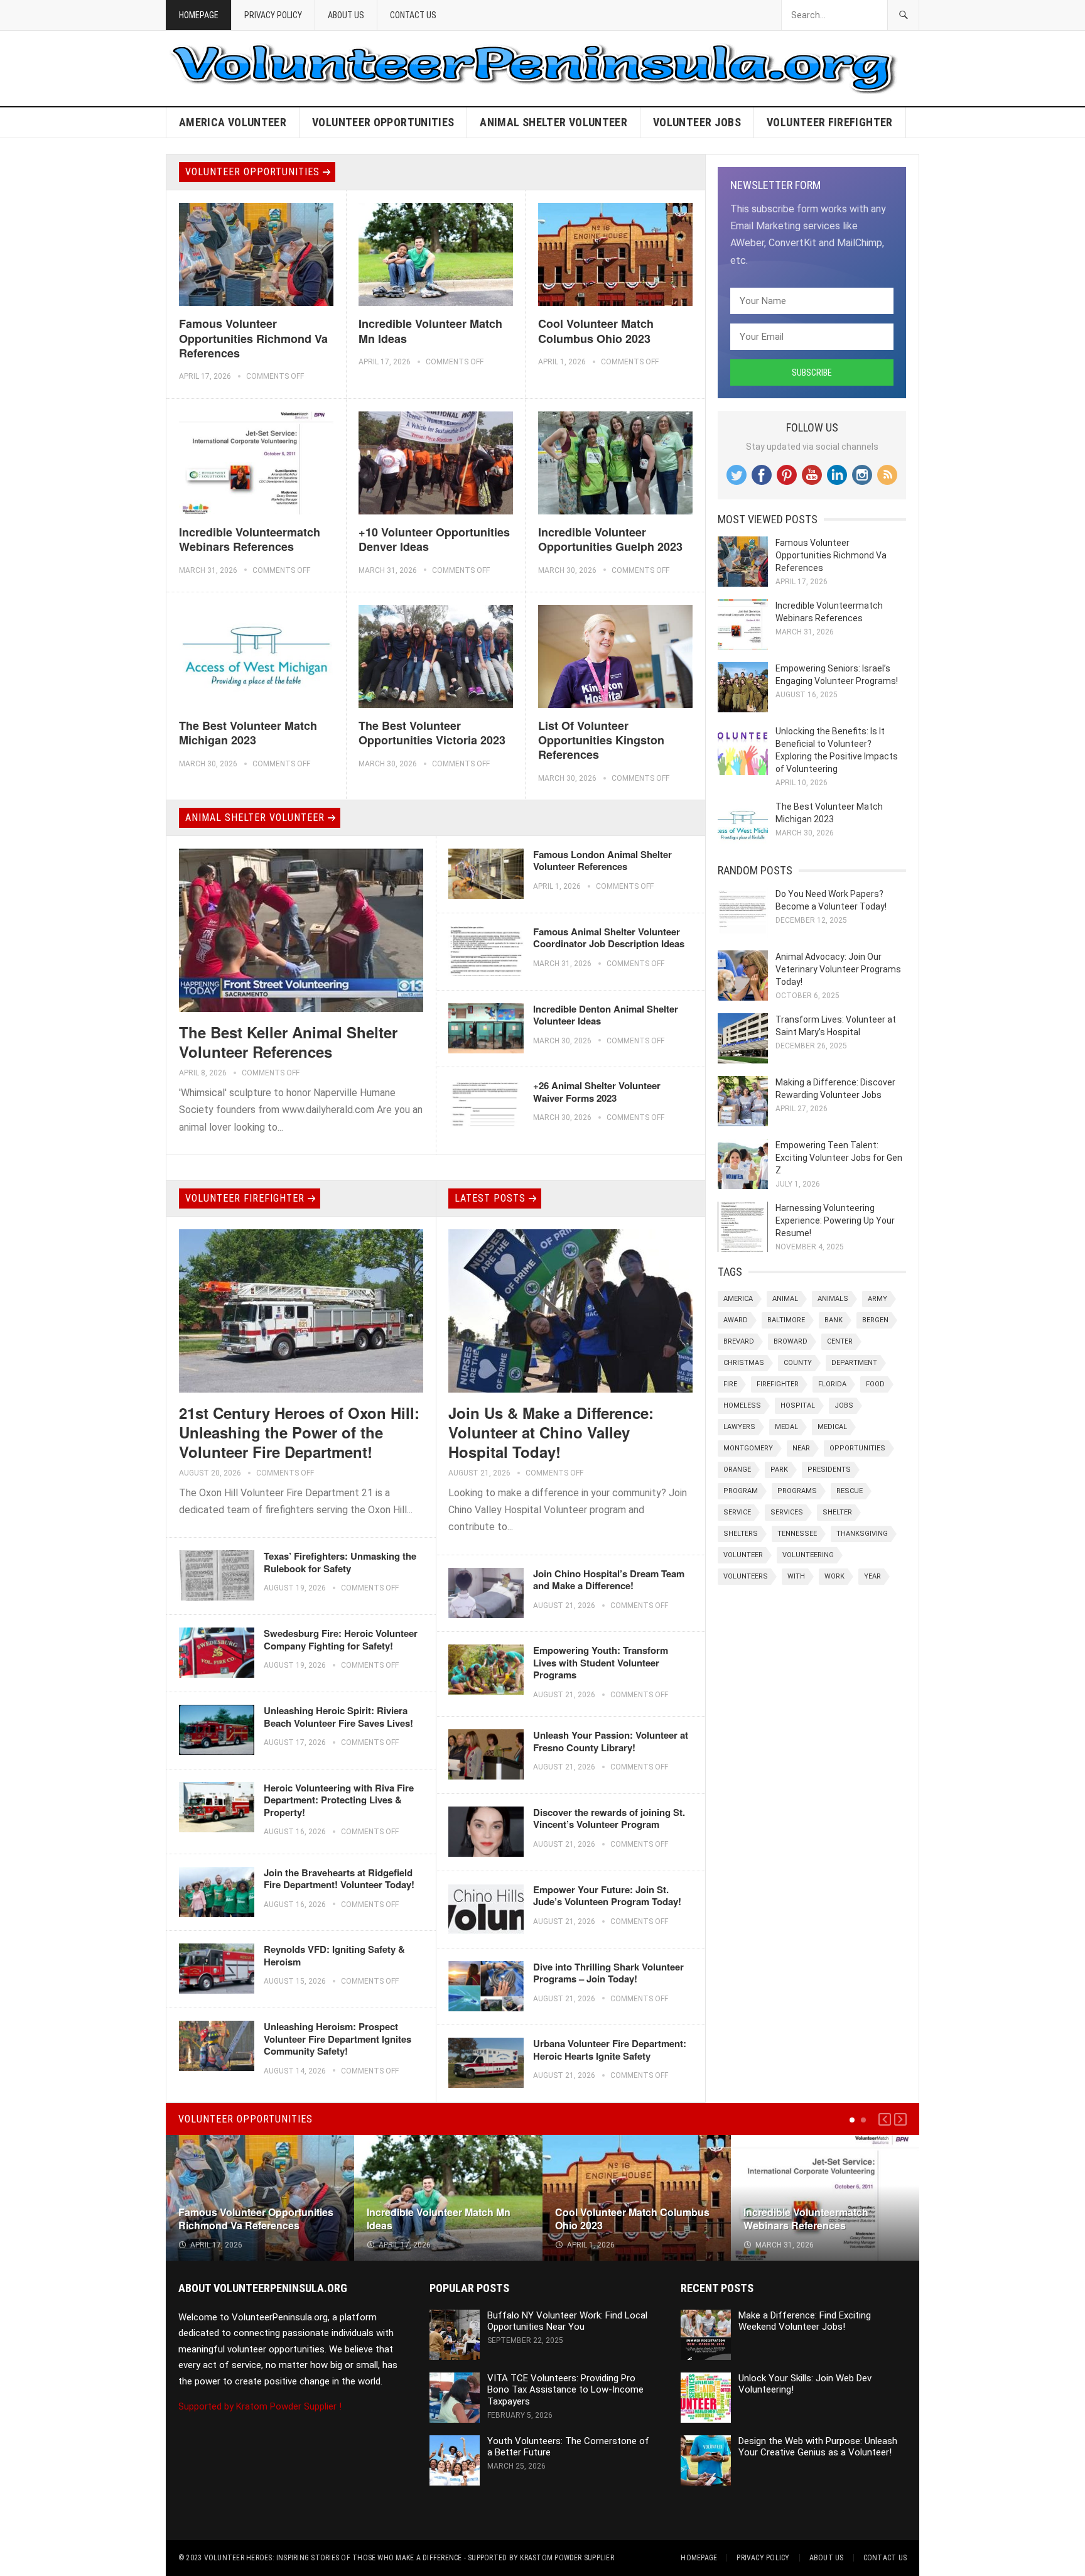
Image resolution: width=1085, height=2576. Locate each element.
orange (737, 1470)
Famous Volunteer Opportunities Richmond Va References (253, 338)
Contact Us (413, 15)
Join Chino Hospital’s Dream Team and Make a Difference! (609, 1580)
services (787, 1512)
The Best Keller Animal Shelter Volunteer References (288, 1042)
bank (834, 1320)
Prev (885, 2119)
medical (832, 1427)
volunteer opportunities (383, 122)
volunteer (743, 1555)
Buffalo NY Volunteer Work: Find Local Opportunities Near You (567, 2321)
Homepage (199, 15)
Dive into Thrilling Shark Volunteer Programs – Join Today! (608, 1973)
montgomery (748, 1448)
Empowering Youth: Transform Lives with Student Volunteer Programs (601, 1662)
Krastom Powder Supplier (567, 2558)
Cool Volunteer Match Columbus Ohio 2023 (596, 331)
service (737, 1512)
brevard (739, 1341)
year (872, 1576)
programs (797, 1491)
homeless (742, 1405)
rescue (850, 1491)
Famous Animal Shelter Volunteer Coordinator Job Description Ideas (609, 938)
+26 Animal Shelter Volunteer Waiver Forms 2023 (597, 1092)
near (801, 1448)
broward (791, 1341)
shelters (741, 1534)
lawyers (739, 1427)
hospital (798, 1405)
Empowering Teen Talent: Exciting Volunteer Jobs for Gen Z (839, 1158)
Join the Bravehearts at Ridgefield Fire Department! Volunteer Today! (339, 1879)
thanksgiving (862, 1534)
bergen (875, 1320)
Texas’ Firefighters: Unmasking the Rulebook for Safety (340, 1562)
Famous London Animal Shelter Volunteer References (602, 861)
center (840, 1341)
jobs (844, 1405)
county (798, 1363)
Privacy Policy (273, 15)
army (877, 1299)
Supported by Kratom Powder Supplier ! (260, 2406)
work (834, 1576)
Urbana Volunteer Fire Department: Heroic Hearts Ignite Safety (610, 2050)
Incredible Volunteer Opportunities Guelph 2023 (610, 539)
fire (730, 1384)
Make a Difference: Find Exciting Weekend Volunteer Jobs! (805, 2321)
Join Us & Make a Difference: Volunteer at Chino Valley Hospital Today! (551, 1432)
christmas (744, 1363)
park (779, 1470)
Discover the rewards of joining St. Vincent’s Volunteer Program (609, 1818)
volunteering (808, 1555)
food (875, 1384)
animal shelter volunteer (553, 122)
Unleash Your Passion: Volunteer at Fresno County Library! (611, 1741)
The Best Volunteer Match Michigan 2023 (248, 733)
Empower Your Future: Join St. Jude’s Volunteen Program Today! (607, 1896)
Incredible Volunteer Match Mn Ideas (430, 331)
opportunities (857, 1448)
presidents (829, 1470)
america (738, 1299)
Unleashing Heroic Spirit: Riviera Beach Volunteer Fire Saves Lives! (338, 1717)
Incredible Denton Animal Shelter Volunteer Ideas (606, 1015)
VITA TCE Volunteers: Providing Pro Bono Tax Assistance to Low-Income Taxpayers (565, 2390)
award (736, 1320)
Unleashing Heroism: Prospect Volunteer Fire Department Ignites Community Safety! (337, 2039)
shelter (837, 1512)
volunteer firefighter (830, 122)
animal (785, 1299)
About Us (346, 15)
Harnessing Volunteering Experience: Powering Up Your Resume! (835, 1220)
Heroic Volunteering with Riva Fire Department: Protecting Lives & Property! (339, 1800)
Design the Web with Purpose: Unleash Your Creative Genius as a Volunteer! (818, 2447)
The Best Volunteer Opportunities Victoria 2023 (432, 733)
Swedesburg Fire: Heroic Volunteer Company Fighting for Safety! (341, 1639)
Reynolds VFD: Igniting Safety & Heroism (334, 1955)
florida (832, 1384)
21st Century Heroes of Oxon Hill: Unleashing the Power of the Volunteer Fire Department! (299, 1432)
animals (833, 1299)
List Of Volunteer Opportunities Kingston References (601, 740)
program (741, 1491)
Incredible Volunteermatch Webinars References (250, 539)
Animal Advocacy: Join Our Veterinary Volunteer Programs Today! (838, 969)
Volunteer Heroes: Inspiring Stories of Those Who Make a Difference (333, 2558)
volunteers (746, 1576)
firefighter (778, 1384)
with (796, 1576)
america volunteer (233, 122)
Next (900, 2119)
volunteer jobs (697, 122)
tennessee (797, 1534)
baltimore (786, 1320)
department (854, 1363)
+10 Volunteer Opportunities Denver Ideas (434, 539)
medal (786, 1427)
